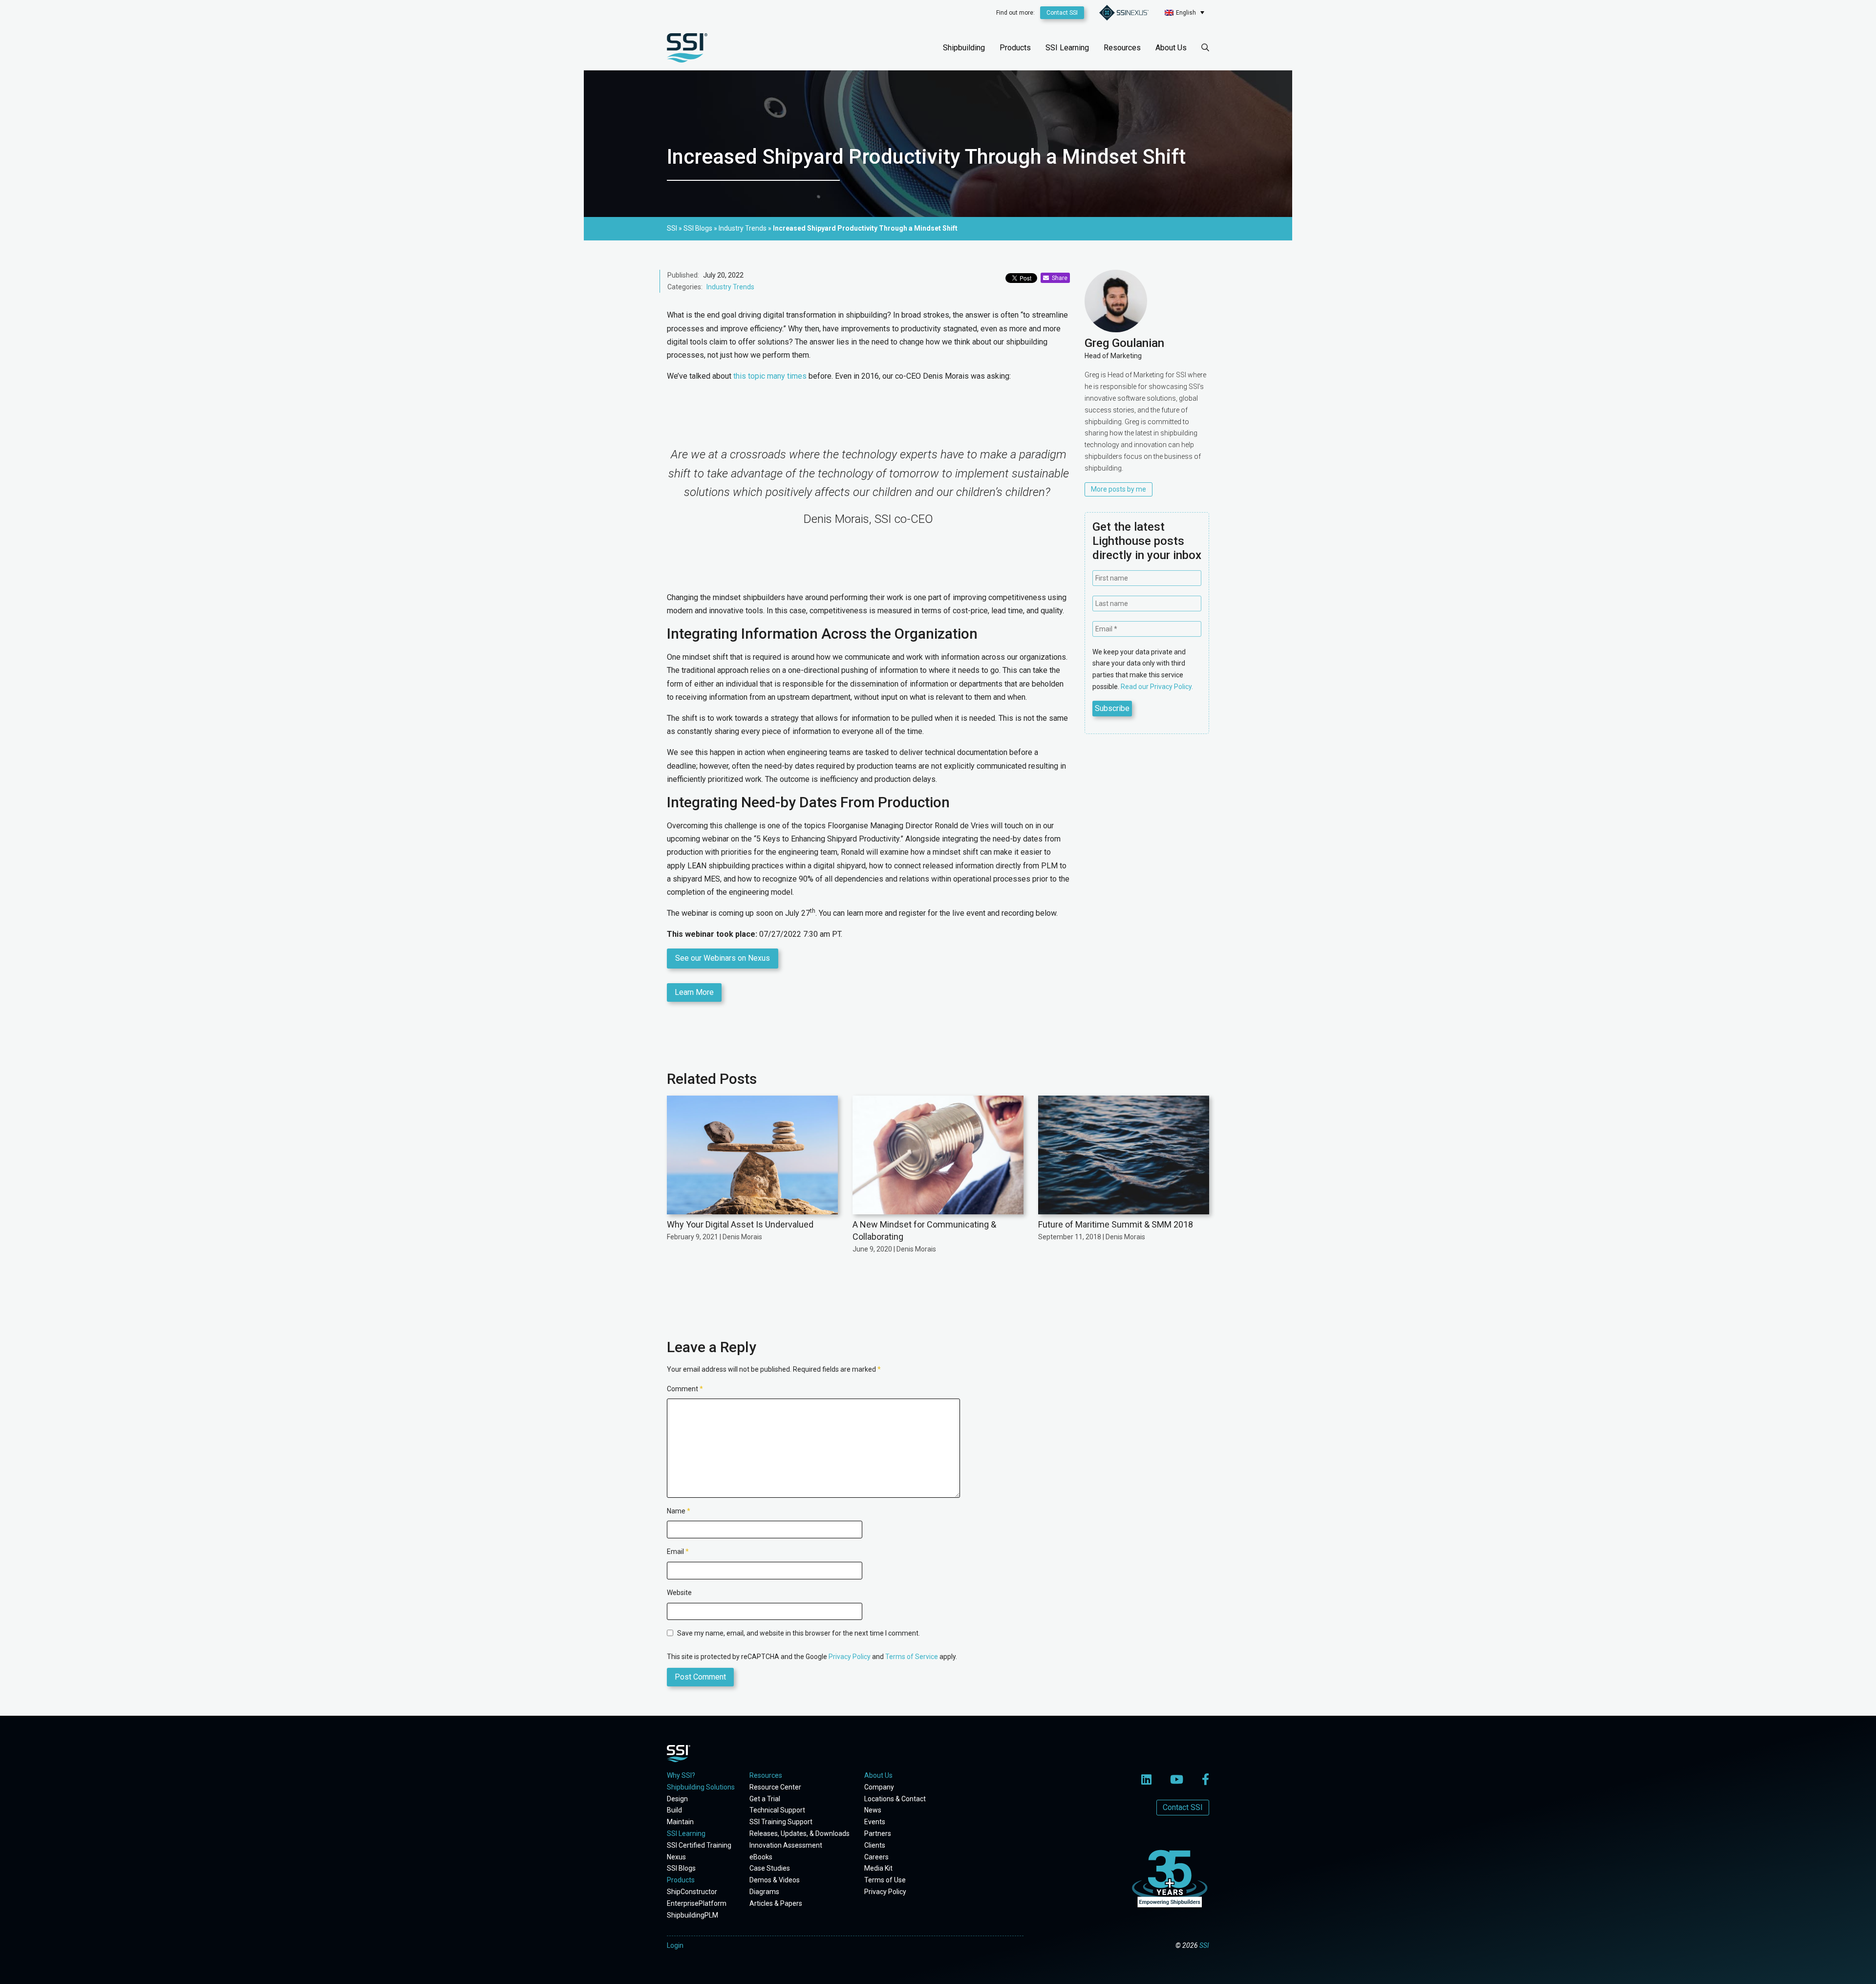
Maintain (680, 1822)
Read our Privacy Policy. (1157, 687)
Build (674, 1810)
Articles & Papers (776, 1903)
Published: (683, 275)
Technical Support (777, 1810)
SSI (1204, 1945)
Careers (876, 1857)
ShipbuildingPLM (693, 1915)
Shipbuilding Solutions (701, 1787)
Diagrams (764, 1892)
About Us (1171, 48)
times (797, 376)
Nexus (676, 1857)
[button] (1184, 12)
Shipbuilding (964, 48)
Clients (875, 1845)
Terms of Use (885, 1880)
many (776, 376)
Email (678, 1552)
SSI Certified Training (699, 1845)
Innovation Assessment (786, 1845)
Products (1015, 48)
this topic (749, 376)
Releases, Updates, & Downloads (799, 1833)
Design (677, 1799)
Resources (1122, 48)
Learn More (694, 992)
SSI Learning (1067, 48)
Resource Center (775, 1787)
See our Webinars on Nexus (723, 958)
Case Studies (770, 1868)
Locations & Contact (895, 1799)
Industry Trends (730, 287)
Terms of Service (912, 1657)
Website (679, 1593)
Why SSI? (681, 1775)
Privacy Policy (850, 1657)
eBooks (761, 1857)
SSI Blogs (681, 1868)
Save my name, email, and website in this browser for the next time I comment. (799, 1633)
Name (679, 1511)
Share (1058, 278)
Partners (878, 1833)
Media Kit (878, 1868)
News (873, 1810)
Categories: (685, 287)
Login (675, 1945)
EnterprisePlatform (697, 1903)
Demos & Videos (775, 1880)
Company (879, 1787)
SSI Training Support (781, 1822)
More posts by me (1119, 489)
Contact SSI (1062, 13)
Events (875, 1822)
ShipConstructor (692, 1892)
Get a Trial (765, 1799)
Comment (685, 1389)
